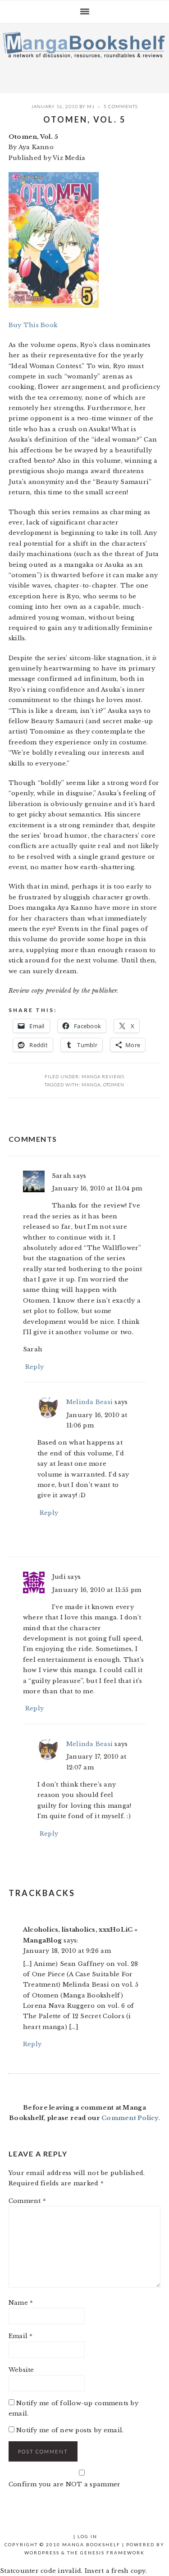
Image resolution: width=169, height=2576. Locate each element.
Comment (27, 2201)
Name (21, 2303)
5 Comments (121, 106)
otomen (114, 1085)
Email (21, 2336)
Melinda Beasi (89, 1402)
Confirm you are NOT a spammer (65, 2484)
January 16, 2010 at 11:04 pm (97, 1188)
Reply (34, 1367)
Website (21, 2370)
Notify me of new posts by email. (70, 2430)
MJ (91, 106)
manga (91, 1085)
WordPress (42, 2553)
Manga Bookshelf (84, 56)
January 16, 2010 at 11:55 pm (96, 1590)
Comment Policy (130, 2118)
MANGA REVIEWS (103, 1076)
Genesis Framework (112, 2553)
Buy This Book (33, 325)
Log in (87, 2536)
